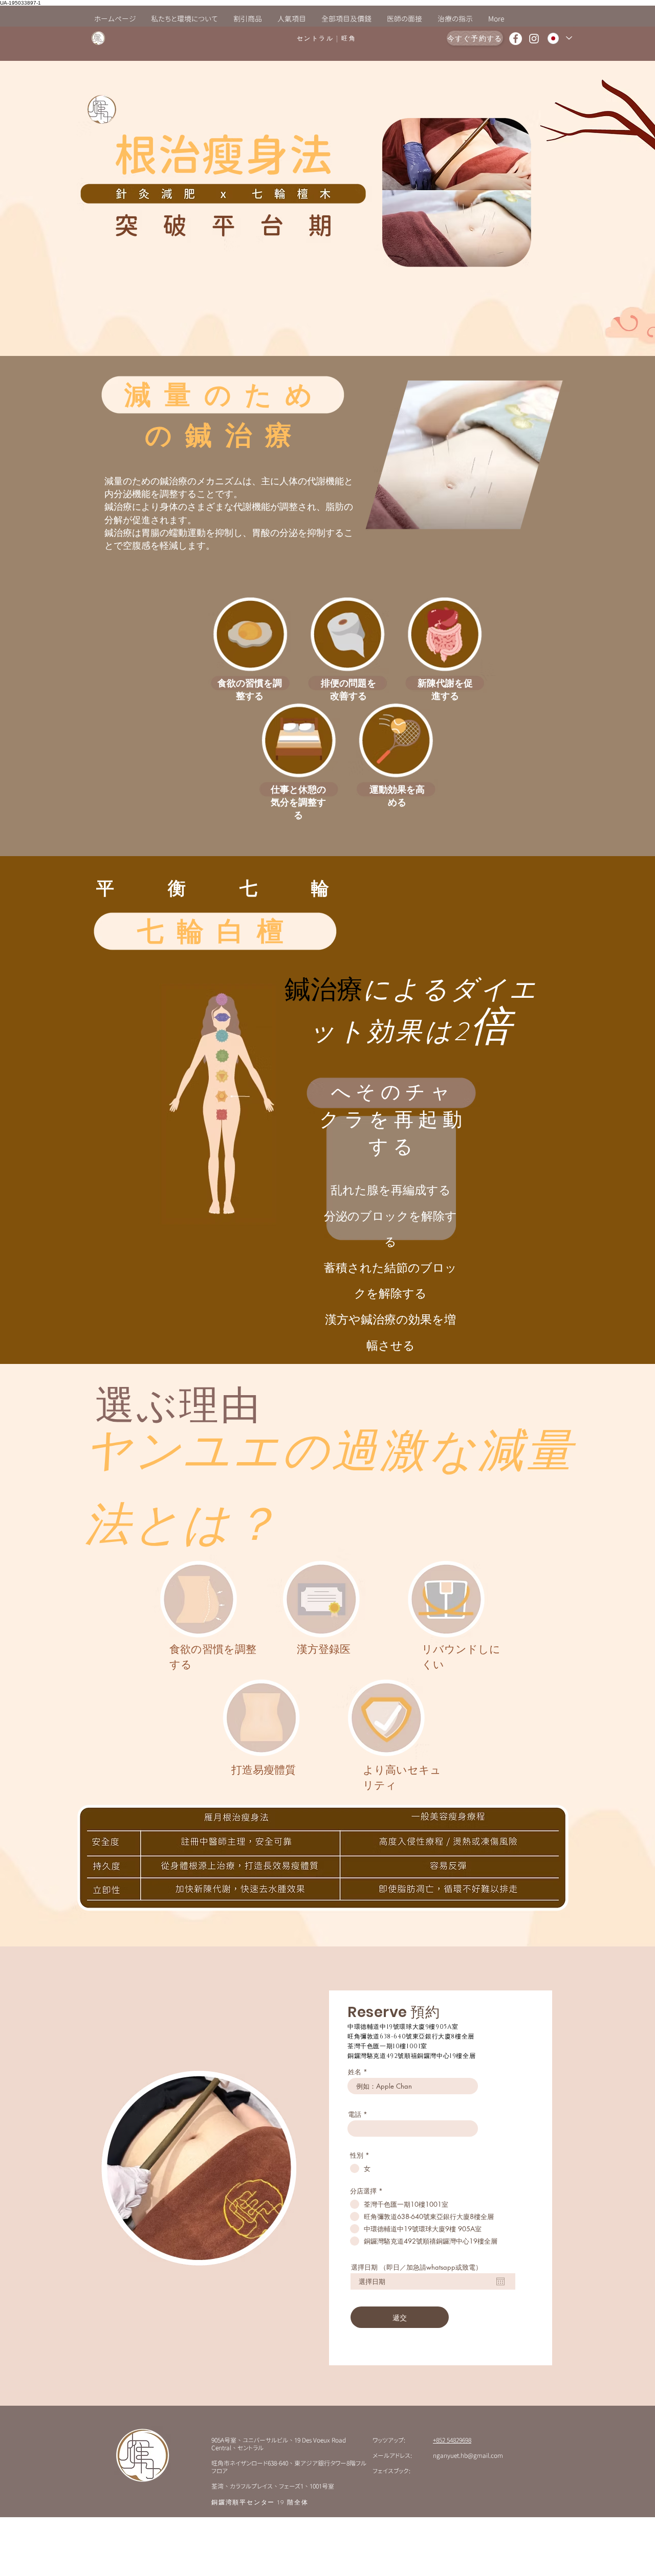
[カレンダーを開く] (500, 2281)
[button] (292, 19)
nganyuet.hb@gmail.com (468, 2455)
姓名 (355, 2072)
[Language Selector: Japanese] (559, 38)
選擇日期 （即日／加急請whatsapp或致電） (417, 2267)
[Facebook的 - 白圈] (516, 39)
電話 (355, 2114)
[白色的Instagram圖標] (534, 39)
